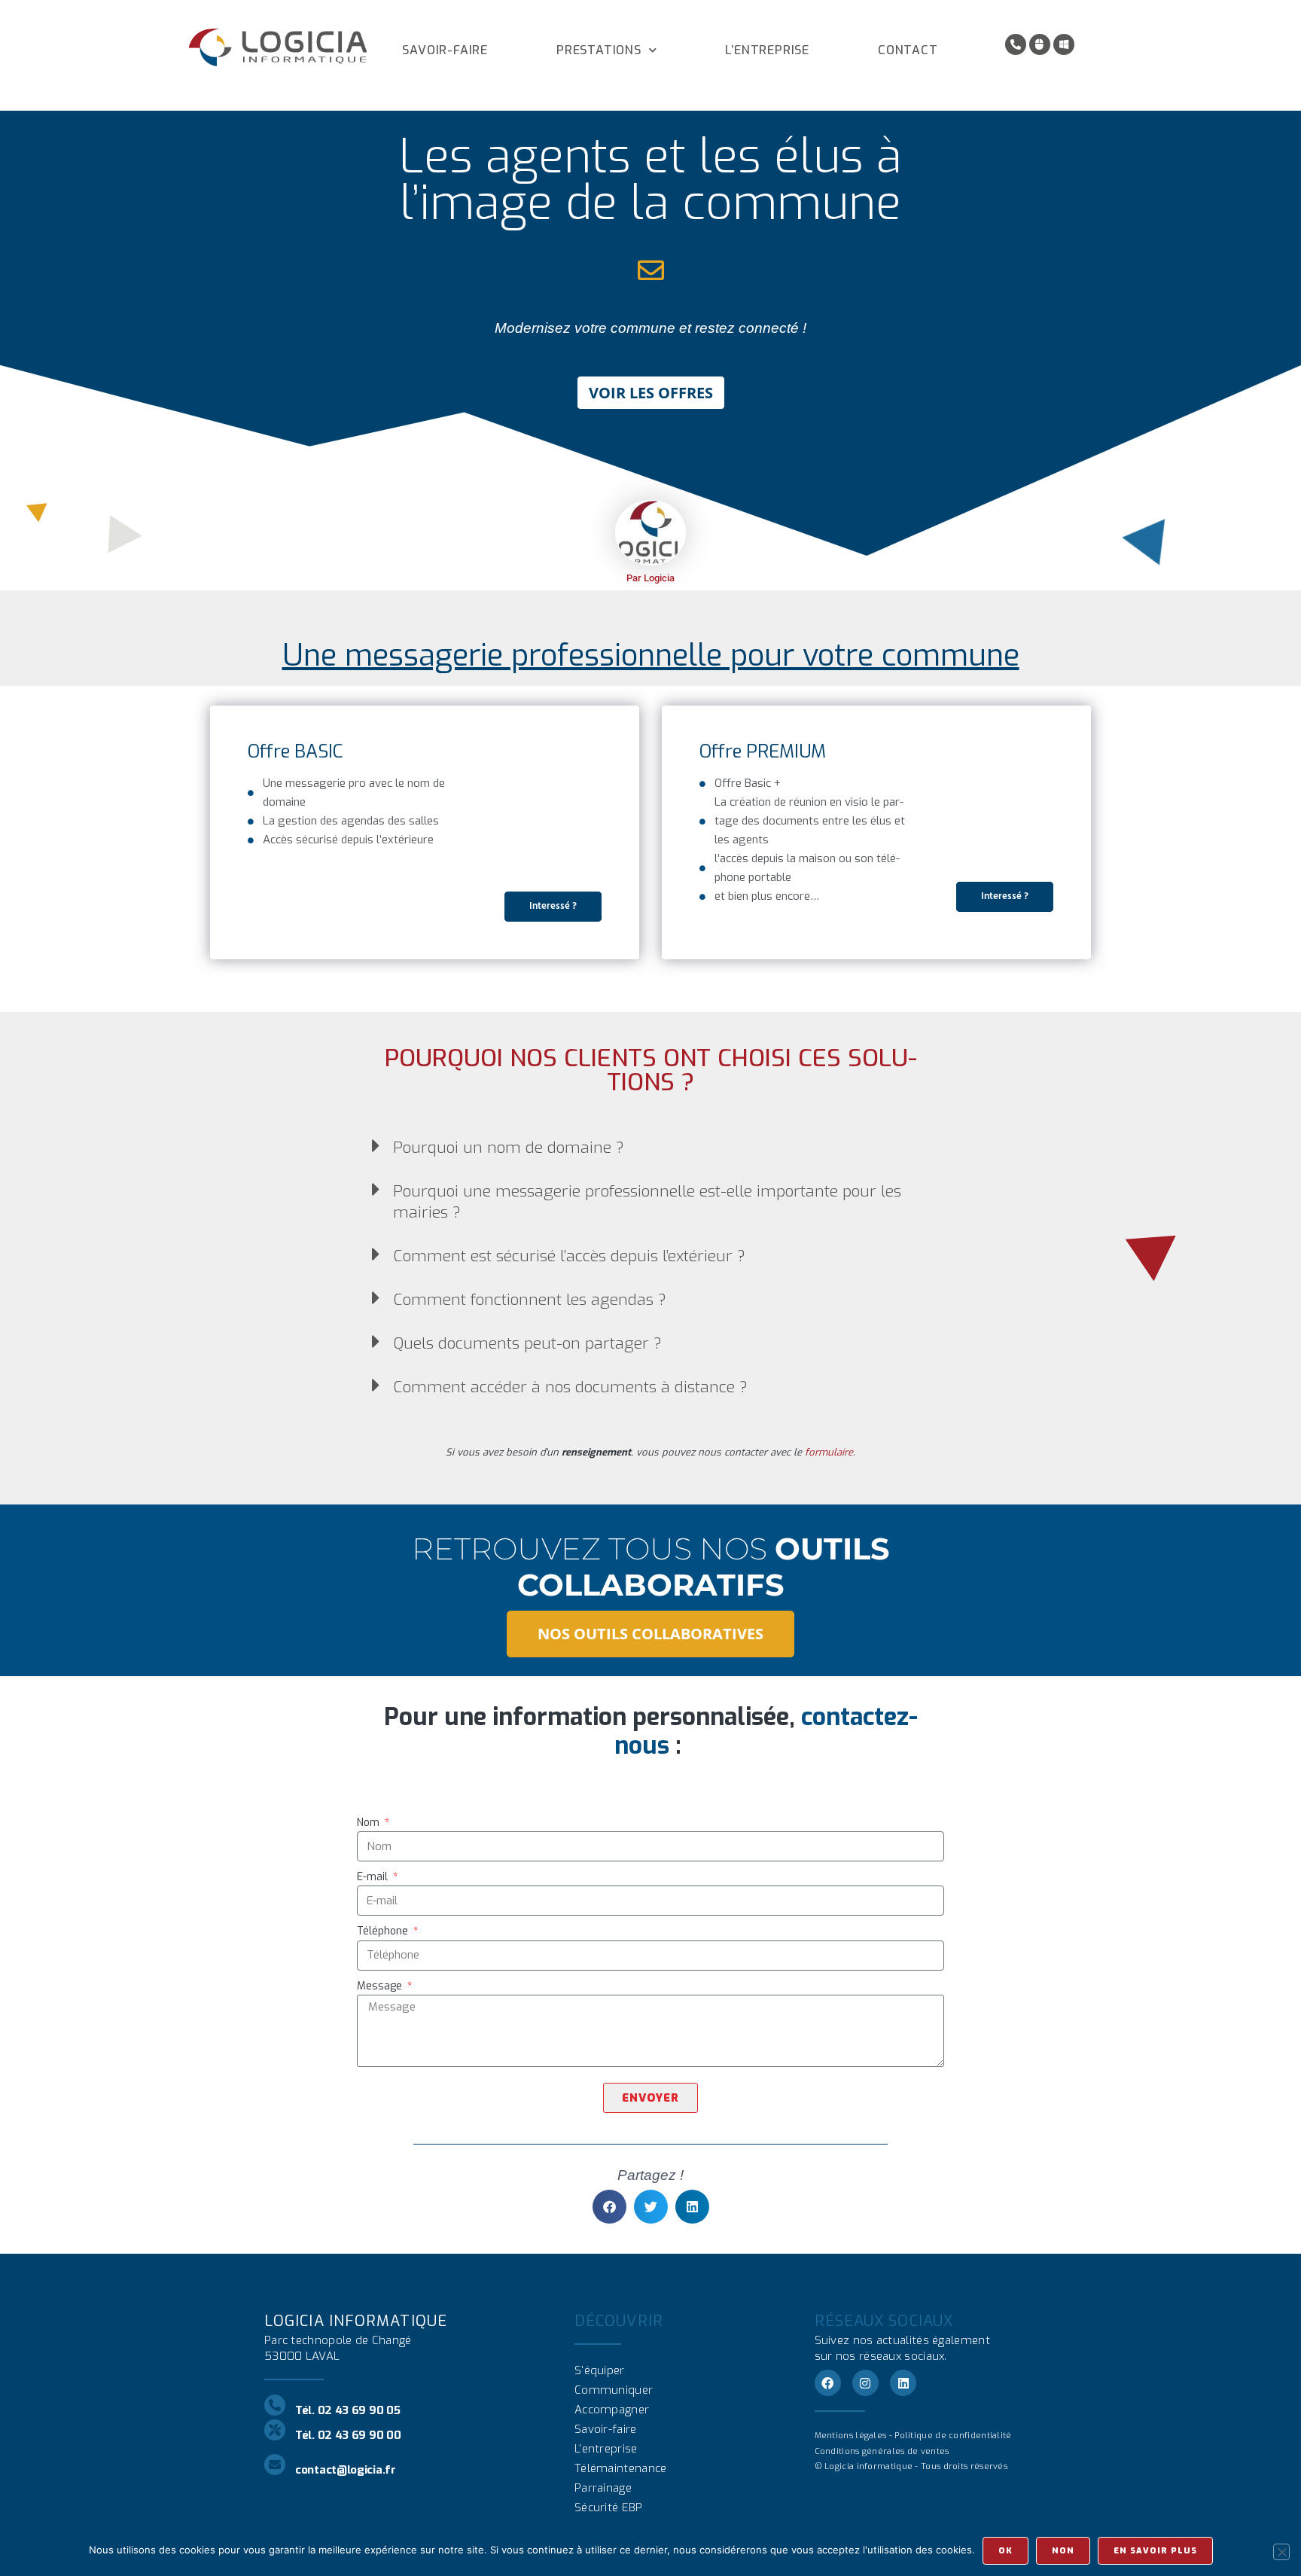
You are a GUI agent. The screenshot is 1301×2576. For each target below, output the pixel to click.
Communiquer (614, 2390)
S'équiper (600, 2370)
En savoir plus (1155, 2551)
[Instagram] (865, 2383)
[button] (651, 1146)
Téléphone (384, 1931)
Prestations (599, 50)
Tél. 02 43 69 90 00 (348, 2435)
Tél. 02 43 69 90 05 (347, 2410)
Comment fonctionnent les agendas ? (530, 1300)
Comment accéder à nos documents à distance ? (570, 1387)
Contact (908, 50)
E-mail (374, 1877)
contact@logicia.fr (346, 2470)
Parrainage (603, 2488)
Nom (370, 1823)
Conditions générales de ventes (882, 2451)
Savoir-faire (445, 50)
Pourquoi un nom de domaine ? (509, 1148)
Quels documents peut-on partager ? (527, 1343)
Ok (1005, 2551)
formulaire (829, 1452)
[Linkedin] (903, 2383)
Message (381, 1986)
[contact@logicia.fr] (275, 2465)
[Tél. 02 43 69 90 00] (275, 2430)
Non (1063, 2551)
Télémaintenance (621, 2468)
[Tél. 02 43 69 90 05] (275, 2405)
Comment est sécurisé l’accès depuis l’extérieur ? (569, 1256)
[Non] (1281, 2552)
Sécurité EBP (609, 2507)
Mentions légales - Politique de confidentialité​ (913, 2436)
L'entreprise (606, 2449)
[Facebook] (828, 2383)
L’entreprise (767, 50)
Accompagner (612, 2410)
